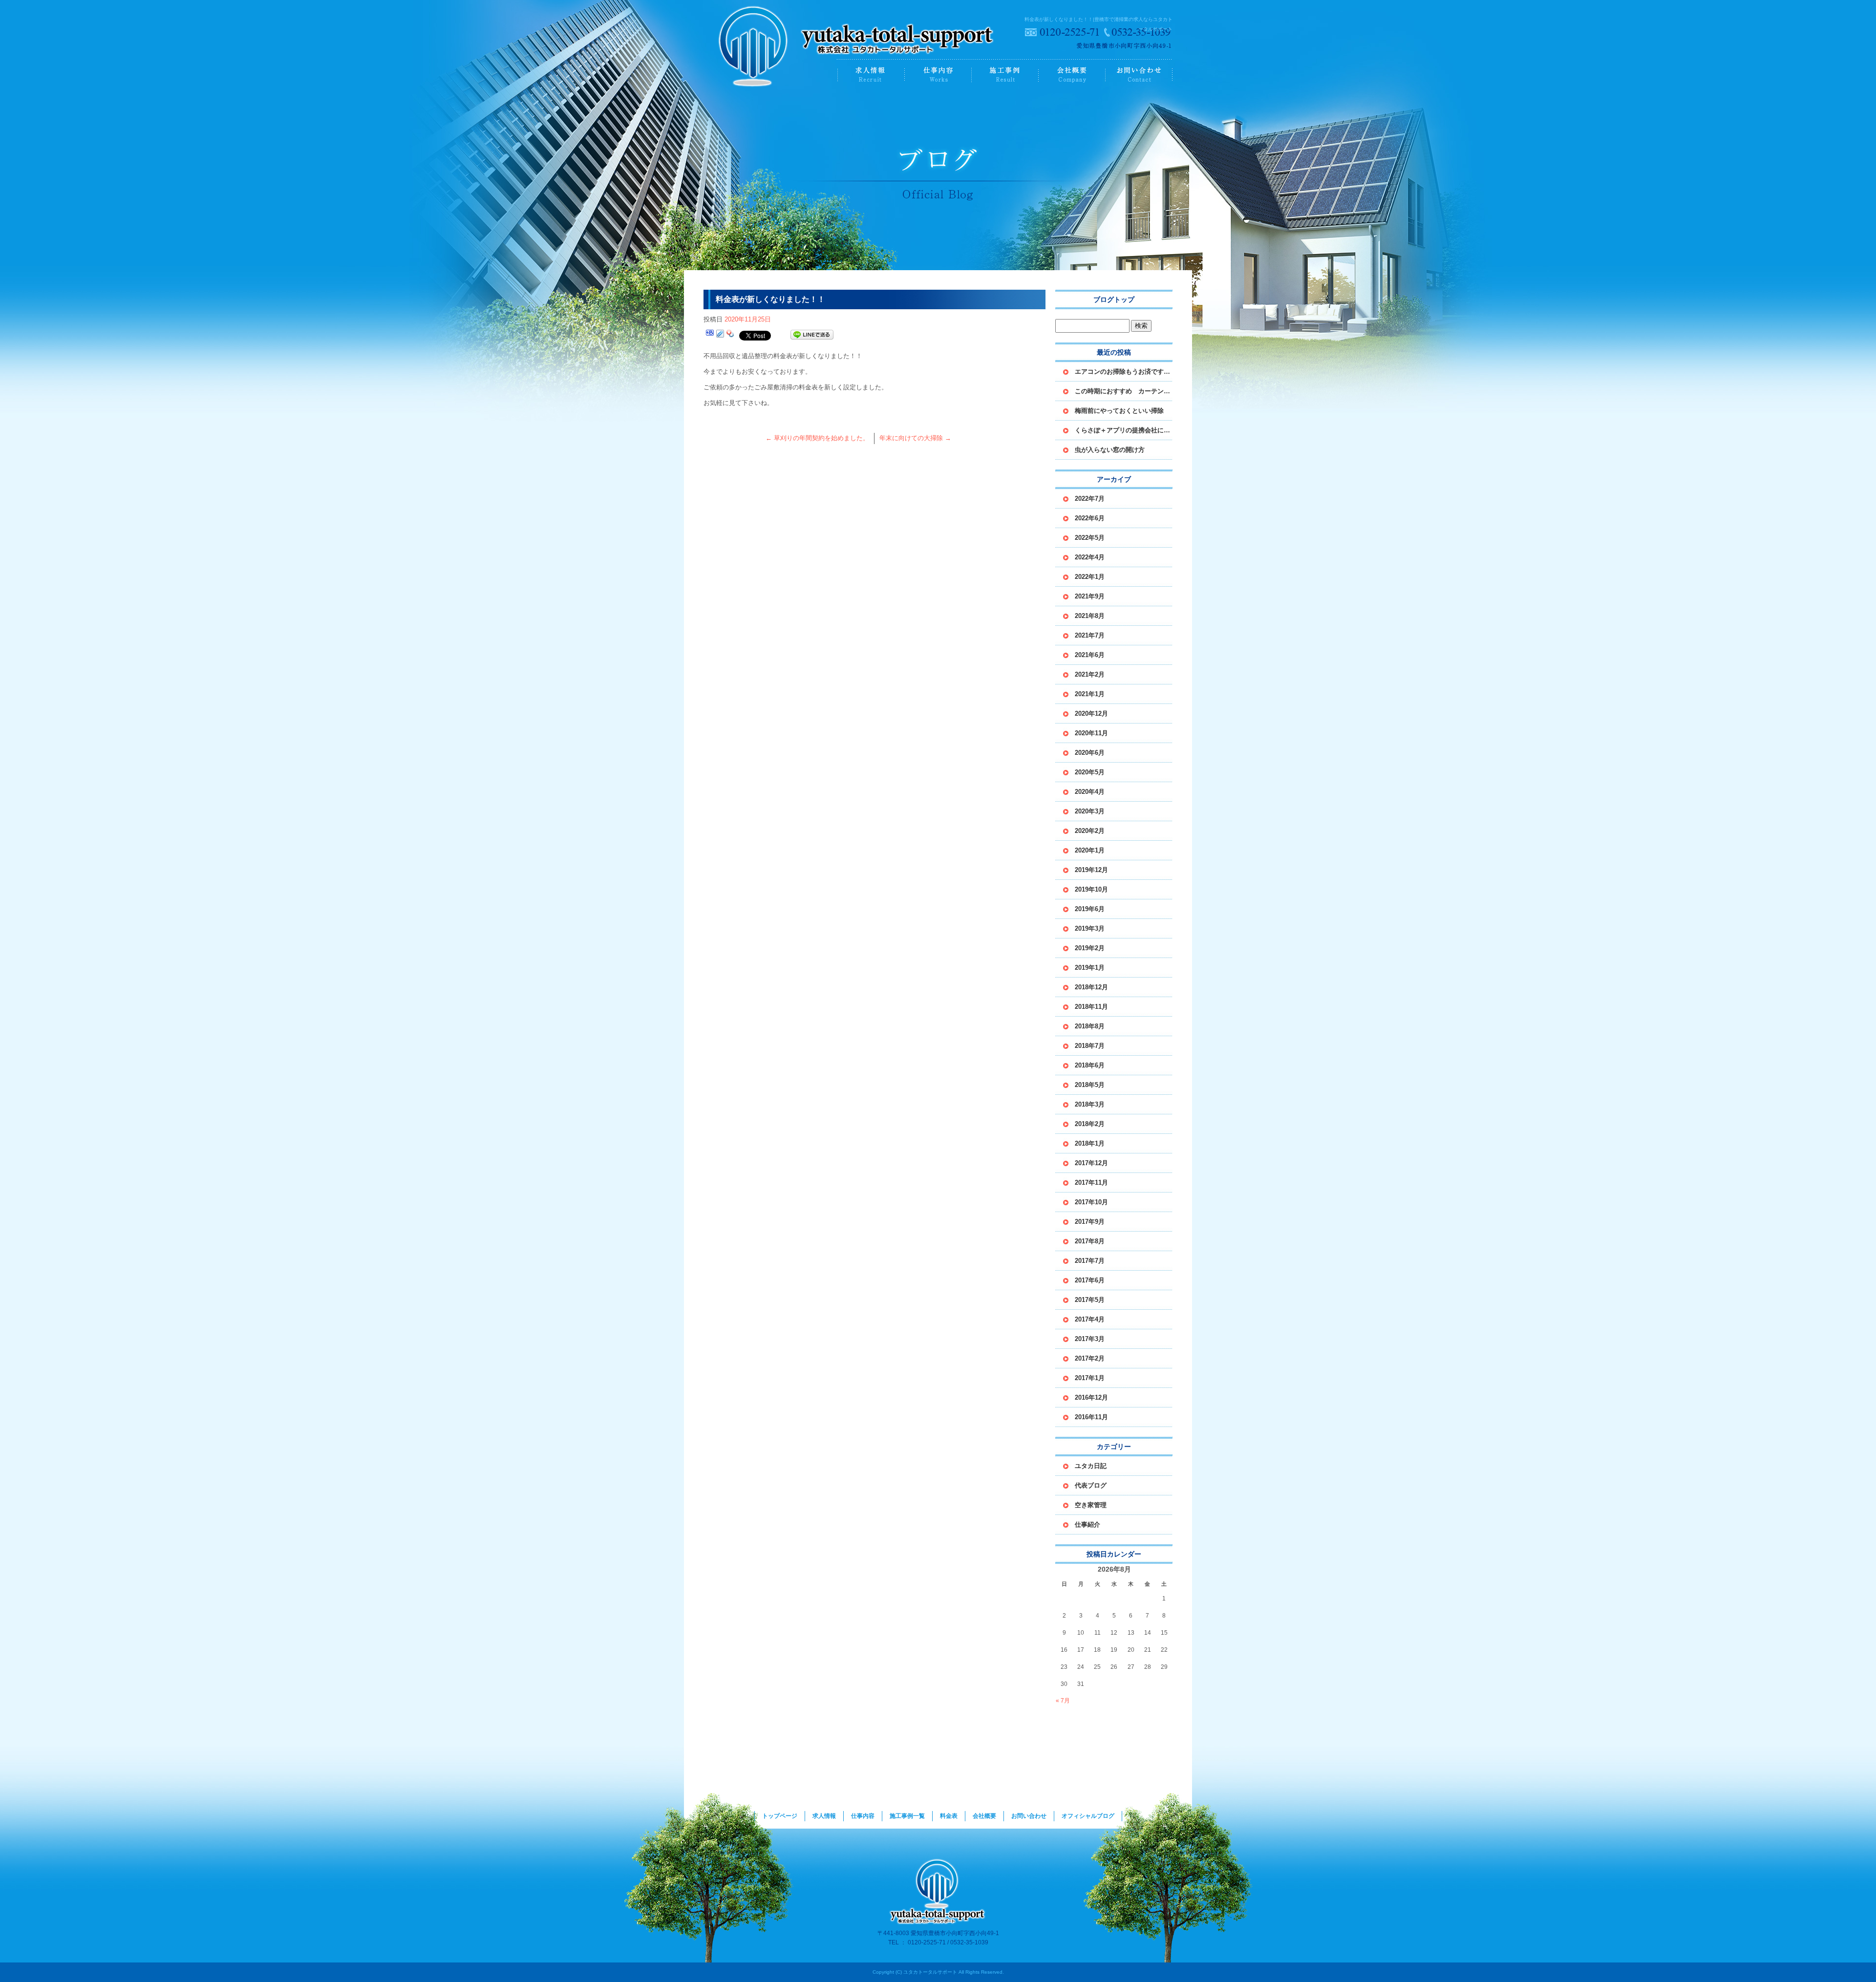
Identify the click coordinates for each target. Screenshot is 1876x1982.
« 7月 (1063, 1701)
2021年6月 (1090, 655)
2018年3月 (1090, 1104)
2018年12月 (1091, 987)
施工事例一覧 (1005, 75)
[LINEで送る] (812, 335)
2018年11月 (1091, 1007)
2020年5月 (1090, 772)
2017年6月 (1090, 1280)
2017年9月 (1090, 1222)
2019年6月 (1090, 909)
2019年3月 (1090, 928)
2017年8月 (1090, 1241)
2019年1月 (1090, 968)
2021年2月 (1090, 674)
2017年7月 (1090, 1261)
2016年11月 (1091, 1417)
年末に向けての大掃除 (915, 438)
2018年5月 (1090, 1085)
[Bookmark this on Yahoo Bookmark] (730, 335)
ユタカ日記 (1091, 1466)
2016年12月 (1091, 1397)
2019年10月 (1091, 889)
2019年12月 (1091, 870)
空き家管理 (1091, 1505)
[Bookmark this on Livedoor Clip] (720, 335)
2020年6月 (1090, 753)
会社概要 (1072, 75)
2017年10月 (1091, 1202)
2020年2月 (1090, 831)
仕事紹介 (1087, 1524)
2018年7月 (1090, 1046)
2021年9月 (1090, 596)
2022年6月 (1090, 518)
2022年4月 (1090, 557)
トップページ (771, 75)
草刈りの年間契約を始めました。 (817, 438)
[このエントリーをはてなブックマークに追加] (710, 335)
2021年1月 (1090, 694)
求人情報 (871, 75)
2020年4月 (1090, 792)
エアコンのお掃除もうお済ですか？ (1124, 372)
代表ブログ (1091, 1485)
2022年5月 (1090, 538)
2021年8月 (1090, 616)
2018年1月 (1090, 1143)
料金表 (949, 1816)
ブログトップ (1114, 299)
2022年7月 (1090, 499)
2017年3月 (1090, 1339)
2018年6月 (1090, 1065)
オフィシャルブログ (1088, 1816)
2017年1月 (1090, 1378)
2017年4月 (1090, 1319)
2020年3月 (1090, 811)
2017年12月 (1091, 1163)
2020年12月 (1091, 714)
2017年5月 (1090, 1300)
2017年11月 (1091, 1183)
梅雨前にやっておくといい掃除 (1119, 411)
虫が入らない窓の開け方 (1110, 450)
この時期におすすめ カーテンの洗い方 (1124, 391)
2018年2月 (1090, 1124)
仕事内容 (938, 75)
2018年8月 (1090, 1026)
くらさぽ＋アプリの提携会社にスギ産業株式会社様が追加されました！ (1124, 430)
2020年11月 (1091, 733)
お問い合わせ (1139, 75)
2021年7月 (1090, 635)
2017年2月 (1090, 1358)
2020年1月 (1090, 850)
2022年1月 (1090, 577)
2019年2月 (1090, 948)
